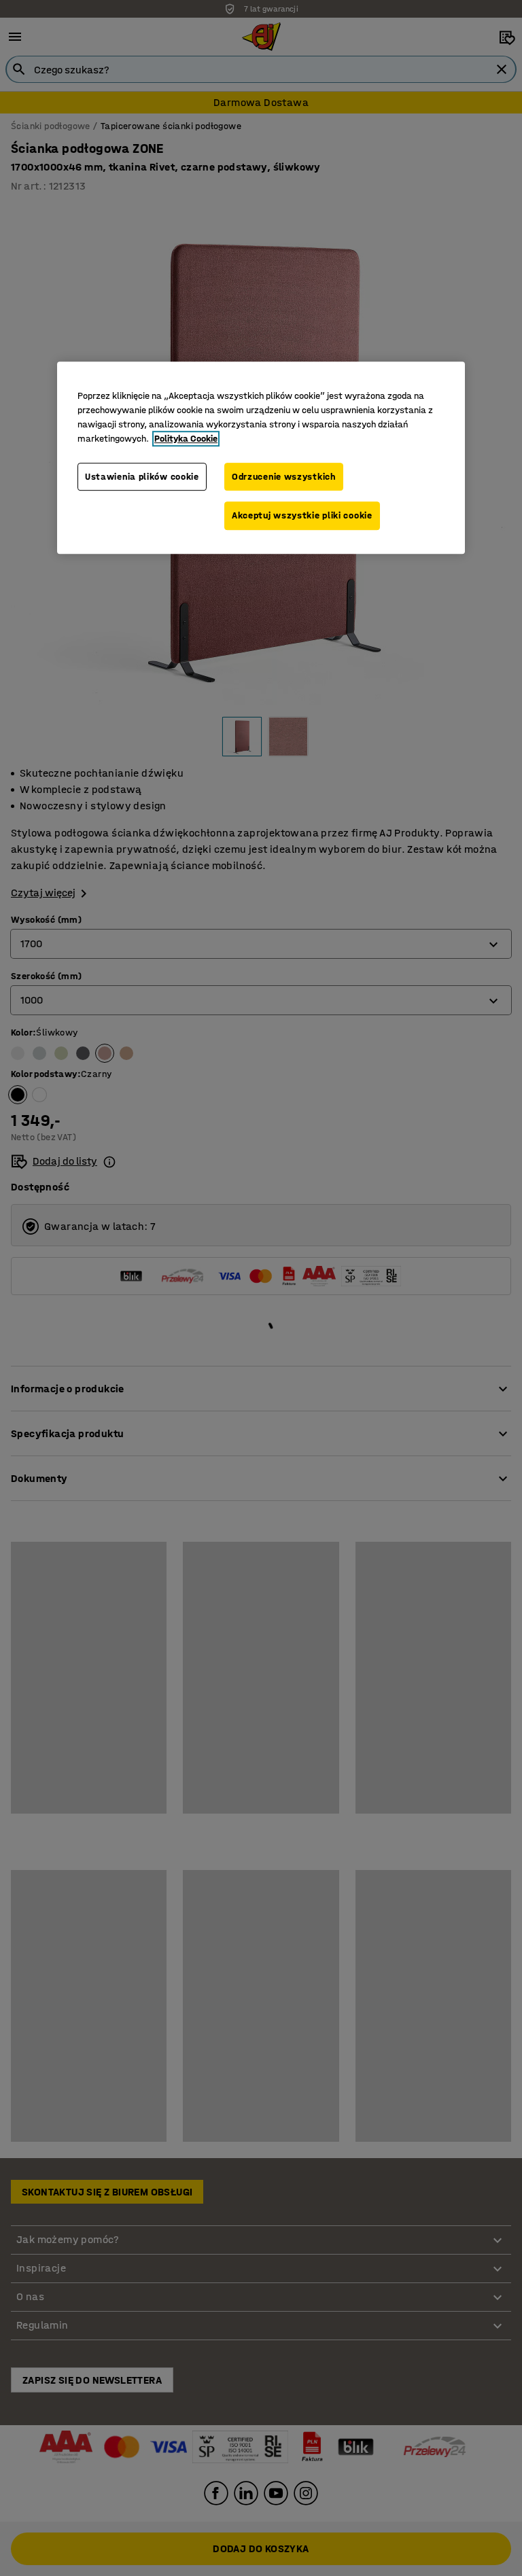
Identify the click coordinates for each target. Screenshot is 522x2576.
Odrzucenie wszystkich (284, 477)
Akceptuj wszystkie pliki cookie (302, 515)
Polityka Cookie (186, 439)
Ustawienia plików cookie (142, 477)
